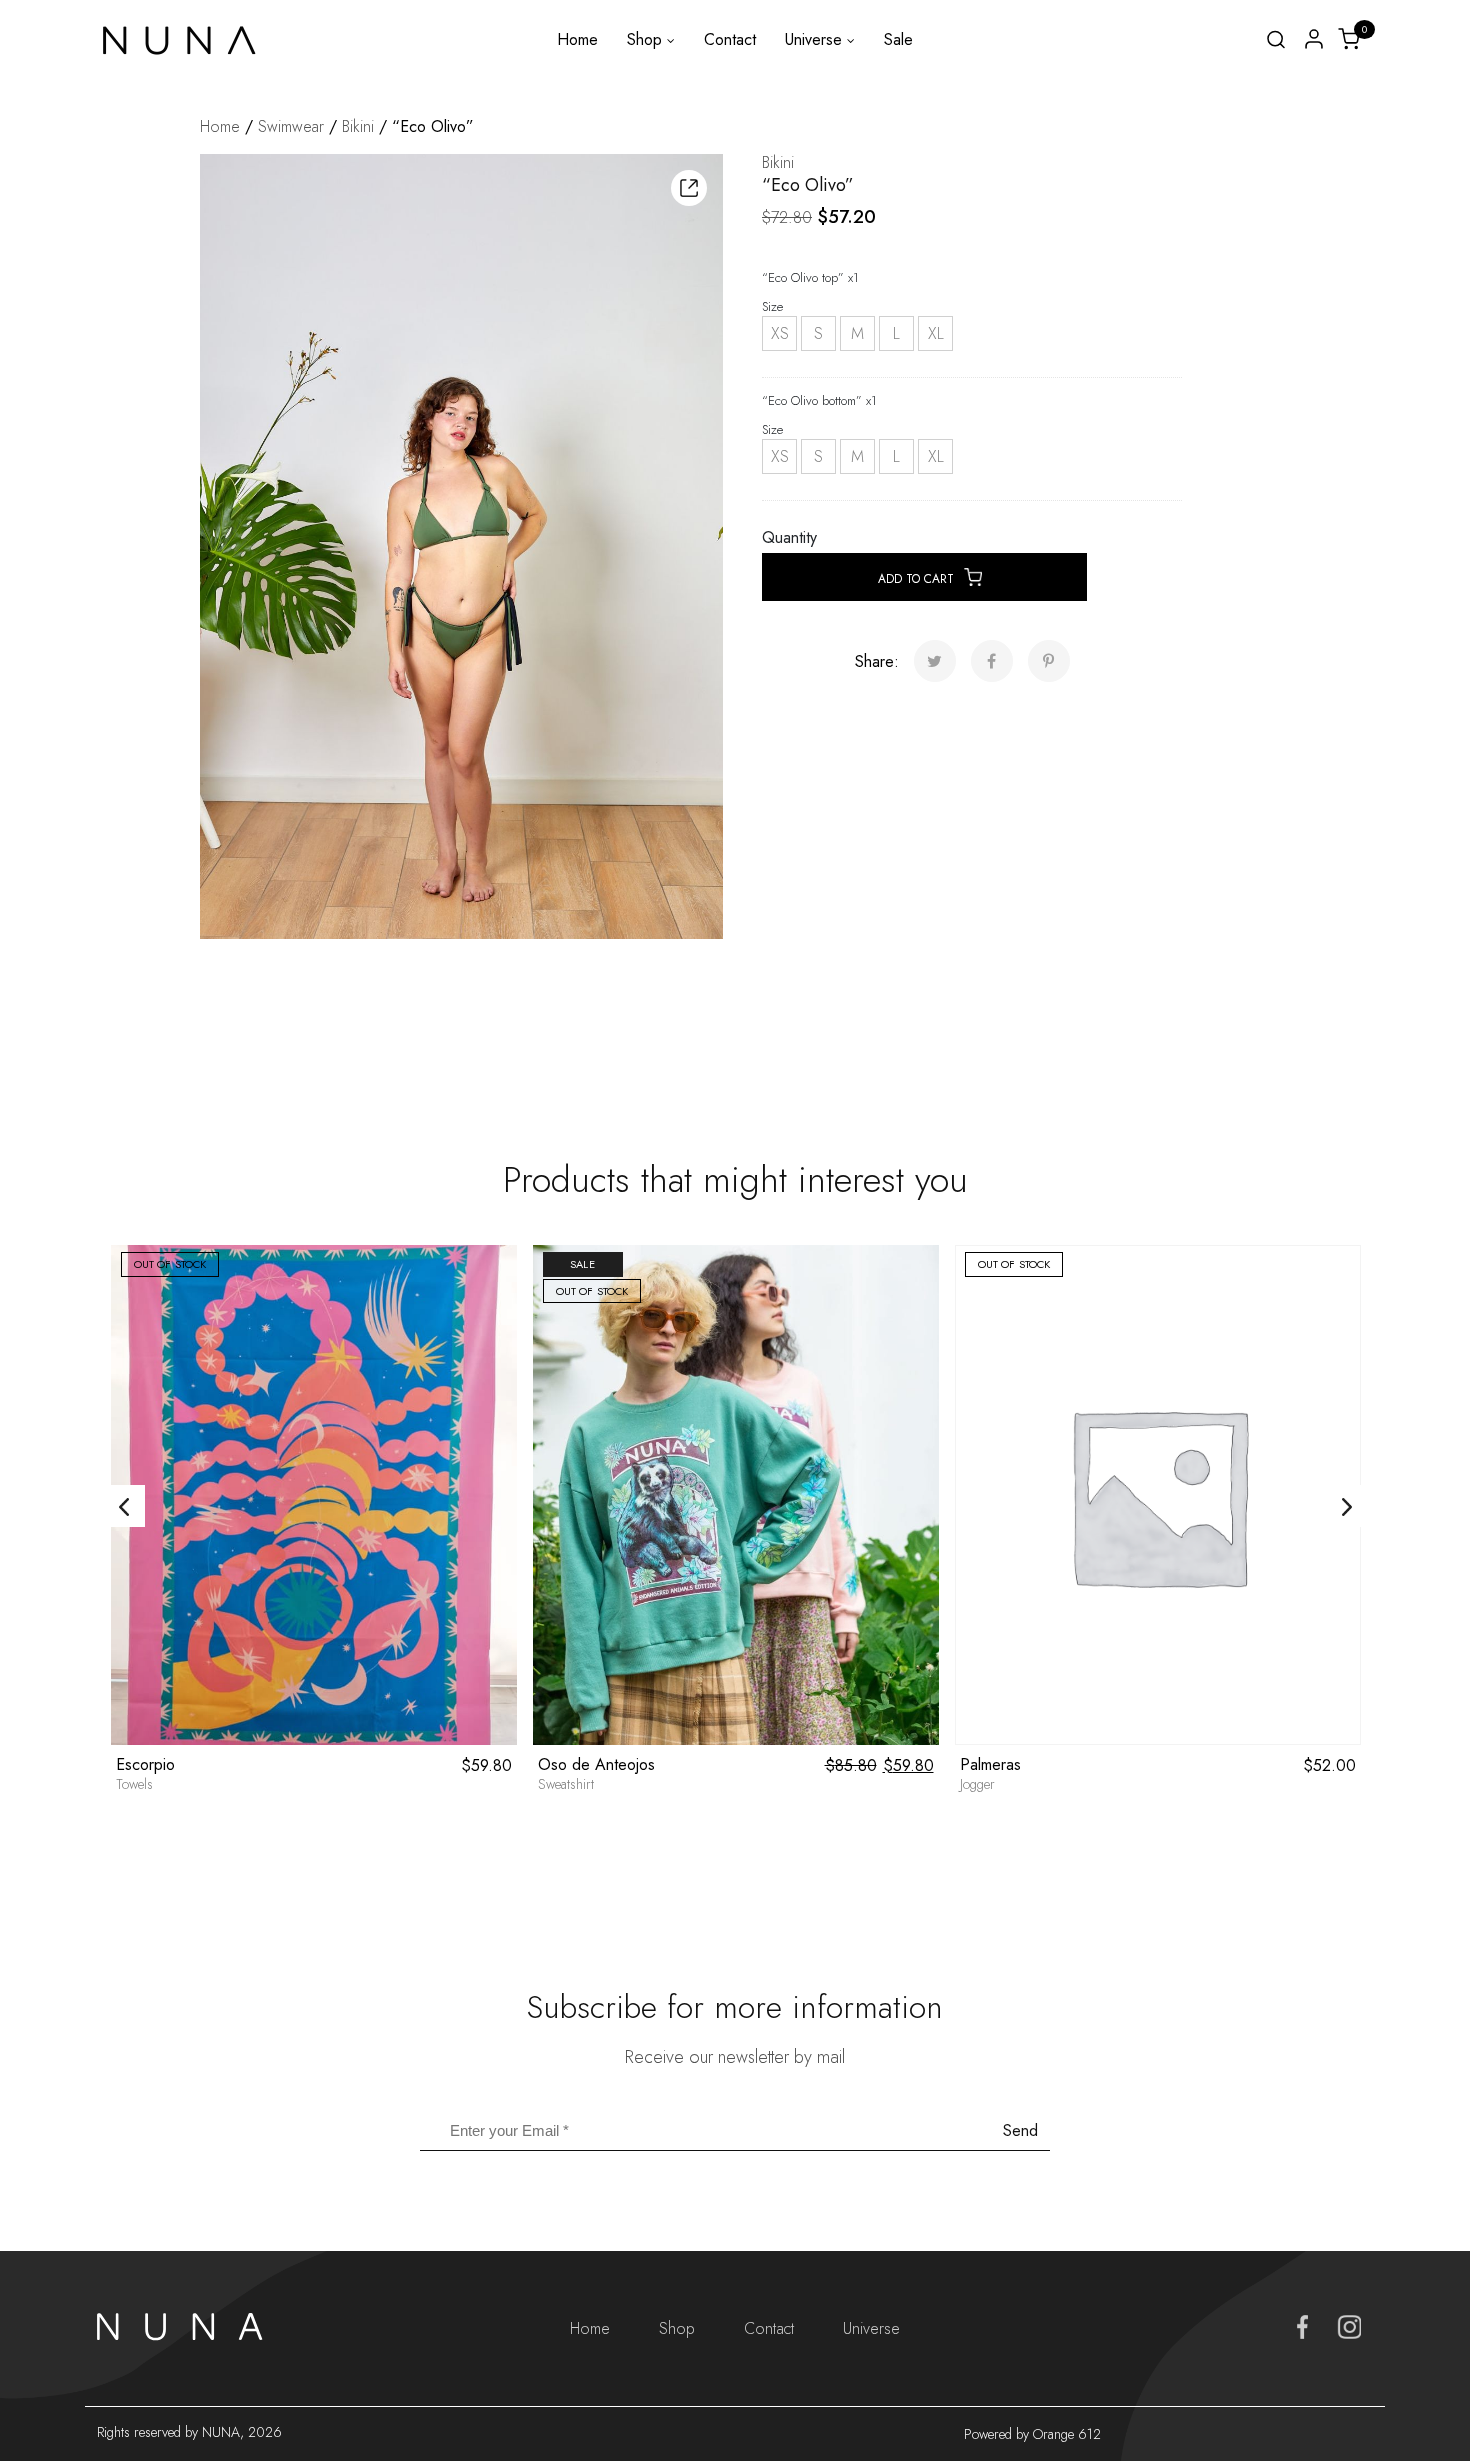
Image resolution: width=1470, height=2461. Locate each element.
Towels (134, 1784)
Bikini (358, 126)
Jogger (977, 1784)
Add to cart (916, 579)
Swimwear (291, 126)
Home (577, 39)
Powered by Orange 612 (1032, 2434)
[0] (1349, 37)
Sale (898, 39)
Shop (644, 39)
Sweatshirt (566, 1784)
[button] (689, 188)
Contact (730, 39)
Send (1020, 2130)
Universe (813, 39)
